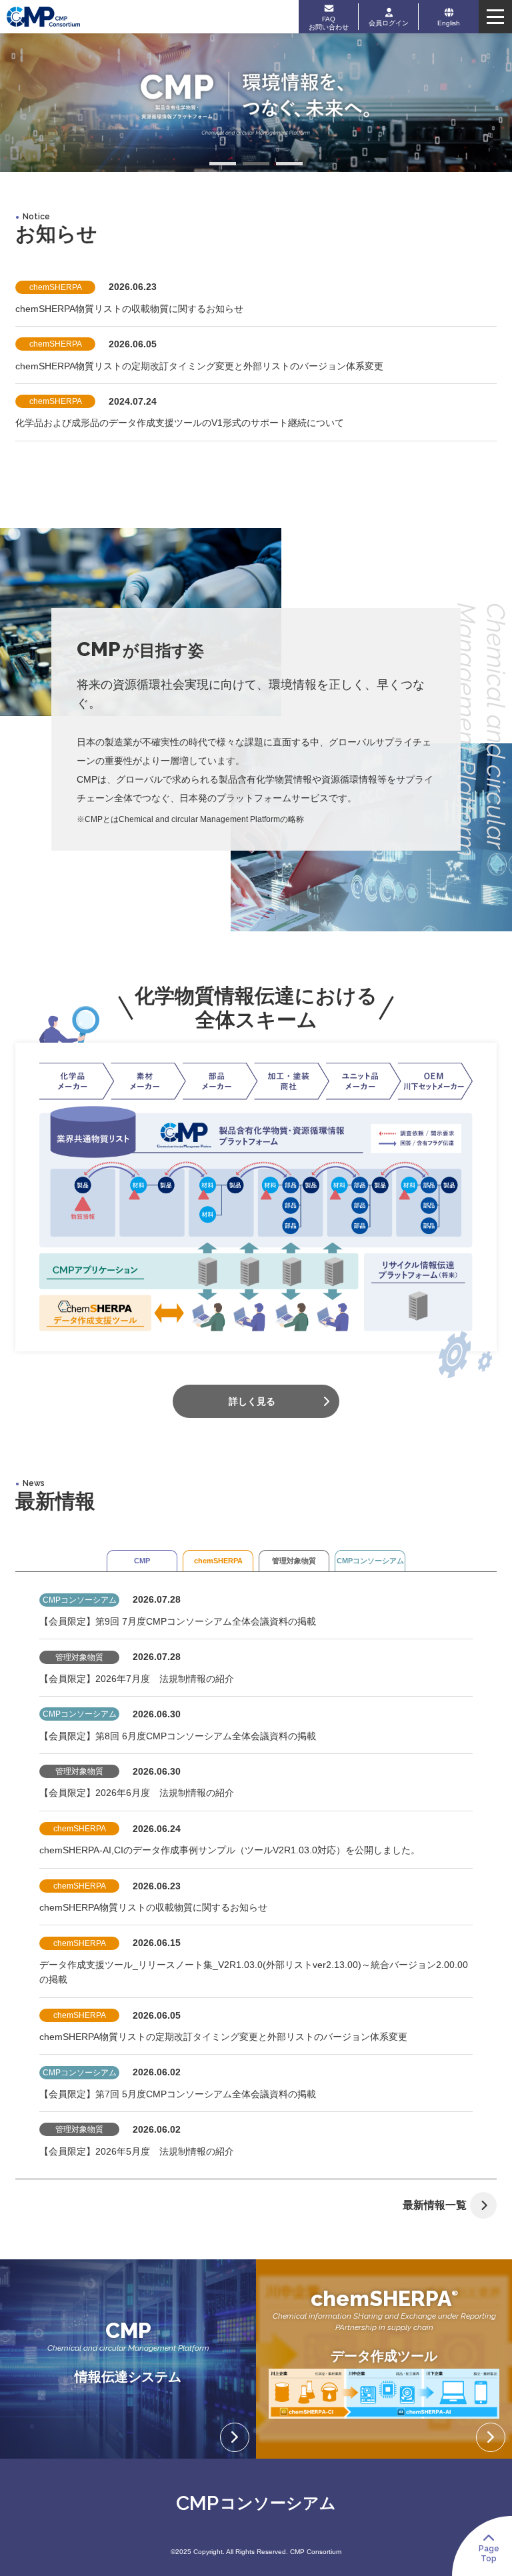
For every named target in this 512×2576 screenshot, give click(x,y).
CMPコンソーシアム (370, 1561)
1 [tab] (223, 165)
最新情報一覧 (435, 2205)
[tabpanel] (256, 103)
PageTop (489, 2553)
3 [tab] (289, 165)
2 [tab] (256, 165)
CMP (142, 1561)
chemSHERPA (218, 1561)
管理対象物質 (294, 1561)
